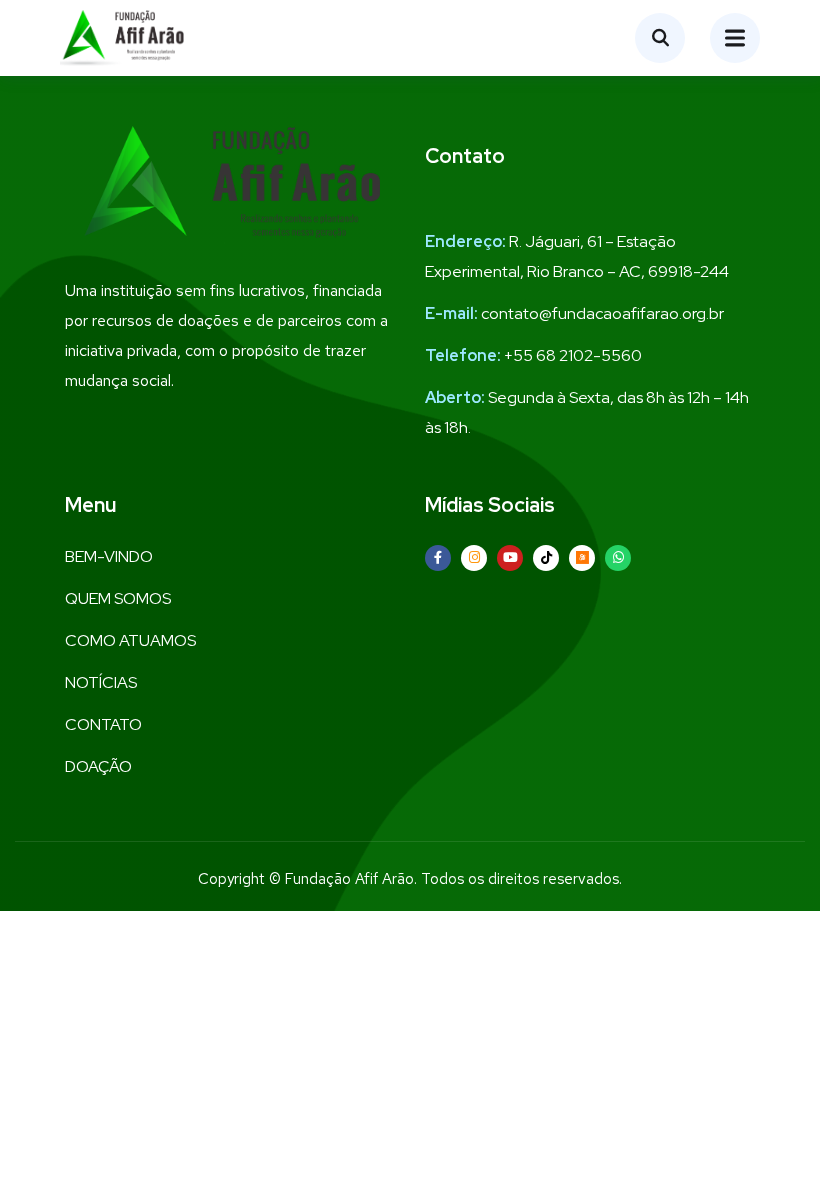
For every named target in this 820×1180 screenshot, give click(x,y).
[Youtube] (510, 558)
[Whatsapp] (618, 558)
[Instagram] (474, 558)
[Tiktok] (546, 558)
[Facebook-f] (438, 558)
